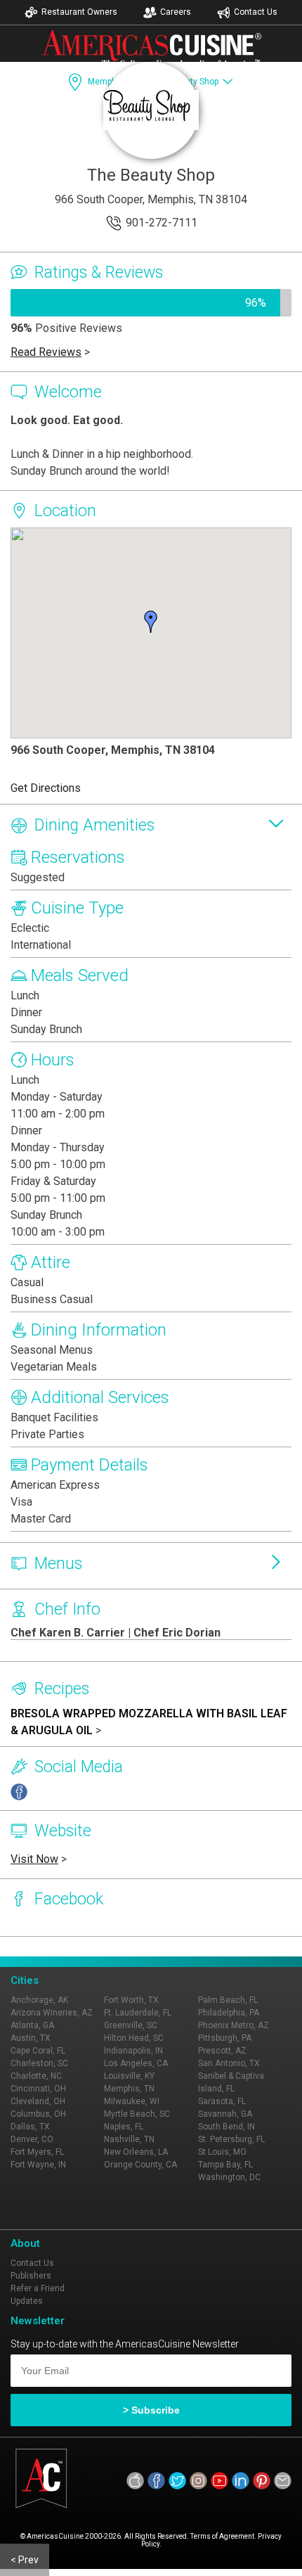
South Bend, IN (226, 2127)
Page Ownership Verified (74, 1947)
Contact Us (256, 12)
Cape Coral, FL (38, 2051)
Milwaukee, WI (132, 2101)
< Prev (25, 2560)
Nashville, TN (129, 2139)
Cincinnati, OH (38, 2089)
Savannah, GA (225, 2114)
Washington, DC (229, 2177)
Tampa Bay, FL (225, 2165)
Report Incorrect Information (203, 1947)
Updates (27, 2301)
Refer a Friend (38, 2288)
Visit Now (34, 1859)
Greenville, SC (131, 2025)
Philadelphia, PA (229, 2013)
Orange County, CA (140, 2165)
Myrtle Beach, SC (137, 2114)
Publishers (31, 2276)
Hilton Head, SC (134, 2038)
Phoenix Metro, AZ (234, 2025)
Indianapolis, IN (133, 2051)
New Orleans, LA (136, 2152)
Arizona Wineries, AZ (52, 2013)
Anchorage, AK (39, 2000)
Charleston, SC (39, 2063)
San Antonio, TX (229, 2063)
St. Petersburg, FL (231, 2139)
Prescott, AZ (222, 2051)
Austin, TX (31, 2038)
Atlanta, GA (32, 2025)
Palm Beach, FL (228, 2000)
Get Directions (46, 788)
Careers (176, 12)
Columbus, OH (38, 2114)
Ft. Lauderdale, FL (138, 2013)
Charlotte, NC (36, 2076)
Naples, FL (124, 2127)
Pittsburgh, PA (225, 2038)
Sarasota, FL (222, 2101)
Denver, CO (32, 2139)
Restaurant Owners (79, 12)
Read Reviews (46, 352)
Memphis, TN (129, 2089)
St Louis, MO (222, 2152)
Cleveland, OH (38, 2101)
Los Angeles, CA (136, 2063)
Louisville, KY (129, 2076)
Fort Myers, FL (37, 2152)
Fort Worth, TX (131, 2000)
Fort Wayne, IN (38, 2165)
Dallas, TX (30, 2127)
